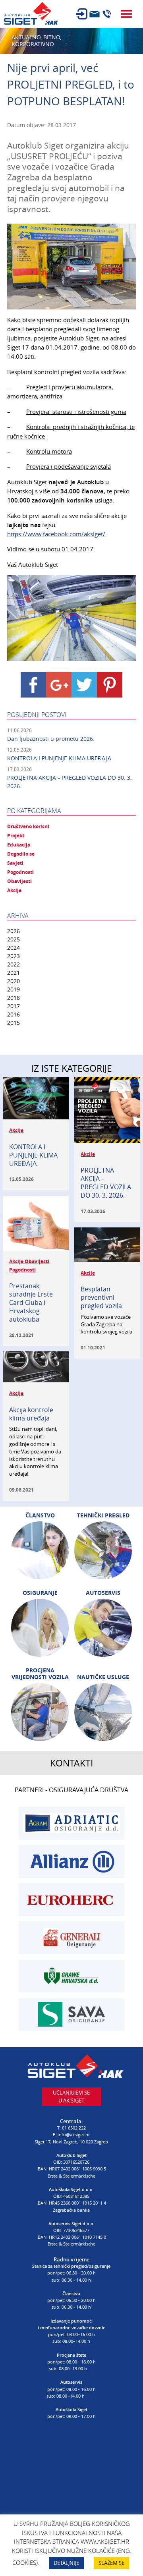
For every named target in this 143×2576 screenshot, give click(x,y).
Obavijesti (19, 881)
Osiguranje (40, 1593)
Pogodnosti (20, 872)
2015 (14, 1023)
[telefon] (107, 14)
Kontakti (71, 1763)
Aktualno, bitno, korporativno (36, 41)
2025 (14, 939)
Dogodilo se (21, 854)
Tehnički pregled (103, 1515)
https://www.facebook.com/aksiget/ (56, 534)
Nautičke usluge (103, 1677)
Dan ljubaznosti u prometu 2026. (51, 739)
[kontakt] (95, 14)
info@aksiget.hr (74, 2134)
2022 (14, 964)
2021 (14, 973)
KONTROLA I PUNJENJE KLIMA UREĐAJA (59, 758)
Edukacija (19, 845)
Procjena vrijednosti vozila (40, 1674)
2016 (14, 1014)
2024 (14, 948)
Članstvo (40, 1515)
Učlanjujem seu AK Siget (71, 2097)
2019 (14, 989)
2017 (14, 1006)
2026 (14, 931)
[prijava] (82, 14)
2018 (14, 998)
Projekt (16, 836)
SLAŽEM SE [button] (111, 2563)
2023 (14, 956)
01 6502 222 (74, 2128)
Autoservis (103, 1593)
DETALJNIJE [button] (66, 2563)
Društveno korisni (28, 827)
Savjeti (15, 863)
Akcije (14, 891)
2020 (14, 981)
